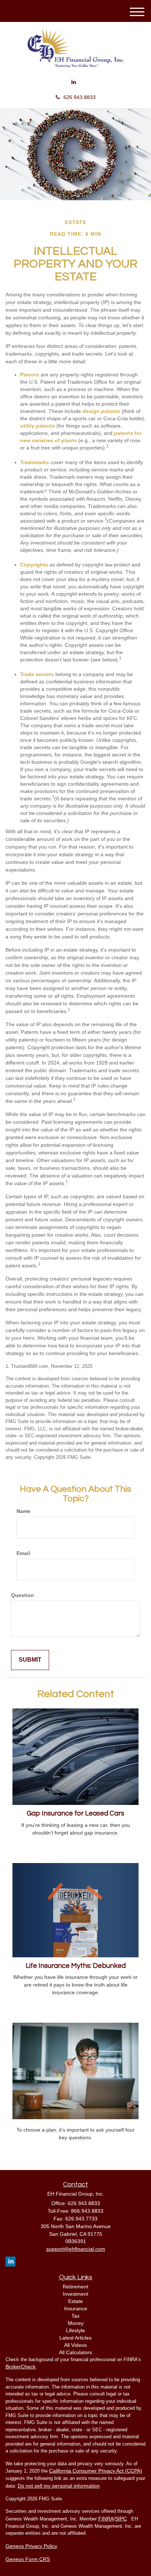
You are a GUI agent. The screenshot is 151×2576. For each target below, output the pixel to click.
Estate (75, 2301)
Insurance (76, 2308)
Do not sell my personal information (59, 2486)
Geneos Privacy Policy (31, 2546)
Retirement (75, 2287)
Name (23, 1511)
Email (23, 1553)
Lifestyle (75, 2330)
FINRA (106, 2519)
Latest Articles (75, 2338)
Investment (75, 2294)
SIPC (121, 2519)
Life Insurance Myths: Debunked (76, 1966)
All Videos (75, 2345)
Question (23, 1595)
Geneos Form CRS (28, 2559)
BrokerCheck (21, 2367)
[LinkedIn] (74, 82)
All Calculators (75, 2352)
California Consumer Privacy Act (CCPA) (96, 2471)
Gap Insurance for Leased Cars (75, 1814)
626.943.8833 (80, 97)
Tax (75, 2316)
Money (76, 2323)
